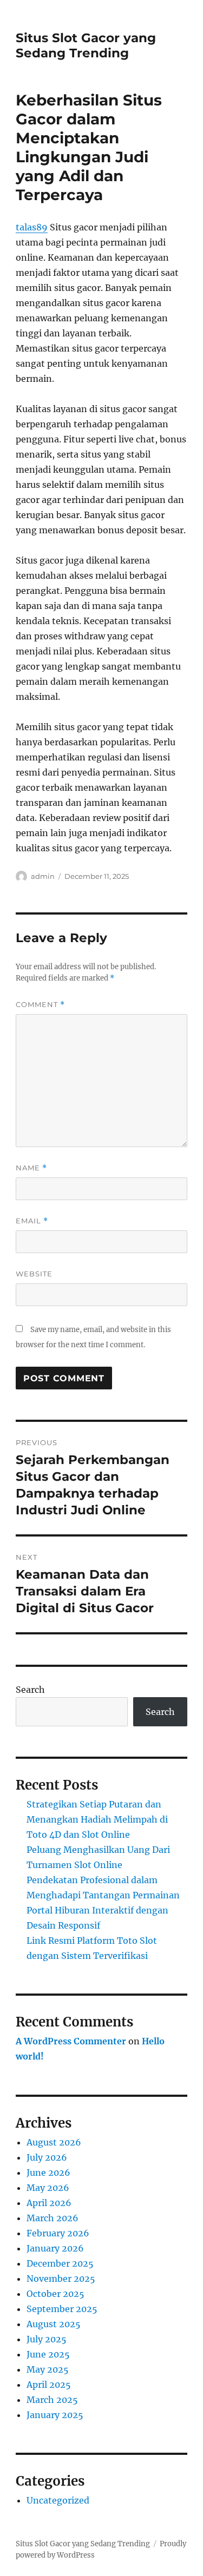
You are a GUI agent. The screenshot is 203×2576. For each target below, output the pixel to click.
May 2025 (48, 2369)
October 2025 (55, 2294)
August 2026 (54, 2142)
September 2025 (62, 2309)
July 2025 (47, 2339)
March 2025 (52, 2400)
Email (32, 1221)
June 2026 (48, 2173)
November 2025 (61, 2279)
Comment (40, 1005)
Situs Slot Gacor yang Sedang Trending (86, 45)
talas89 (32, 227)
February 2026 (58, 2233)
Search (30, 1690)
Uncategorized (58, 2500)
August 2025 (54, 2324)
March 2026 (53, 2218)
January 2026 (55, 2248)
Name (31, 1168)
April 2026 (49, 2203)
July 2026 (47, 2157)
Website (34, 1274)
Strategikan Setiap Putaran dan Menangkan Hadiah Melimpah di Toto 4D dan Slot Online (97, 1819)
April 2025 (49, 2385)
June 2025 (48, 2354)
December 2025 (60, 2263)
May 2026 (48, 2188)
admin (43, 876)
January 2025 (55, 2415)
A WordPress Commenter (71, 2041)
